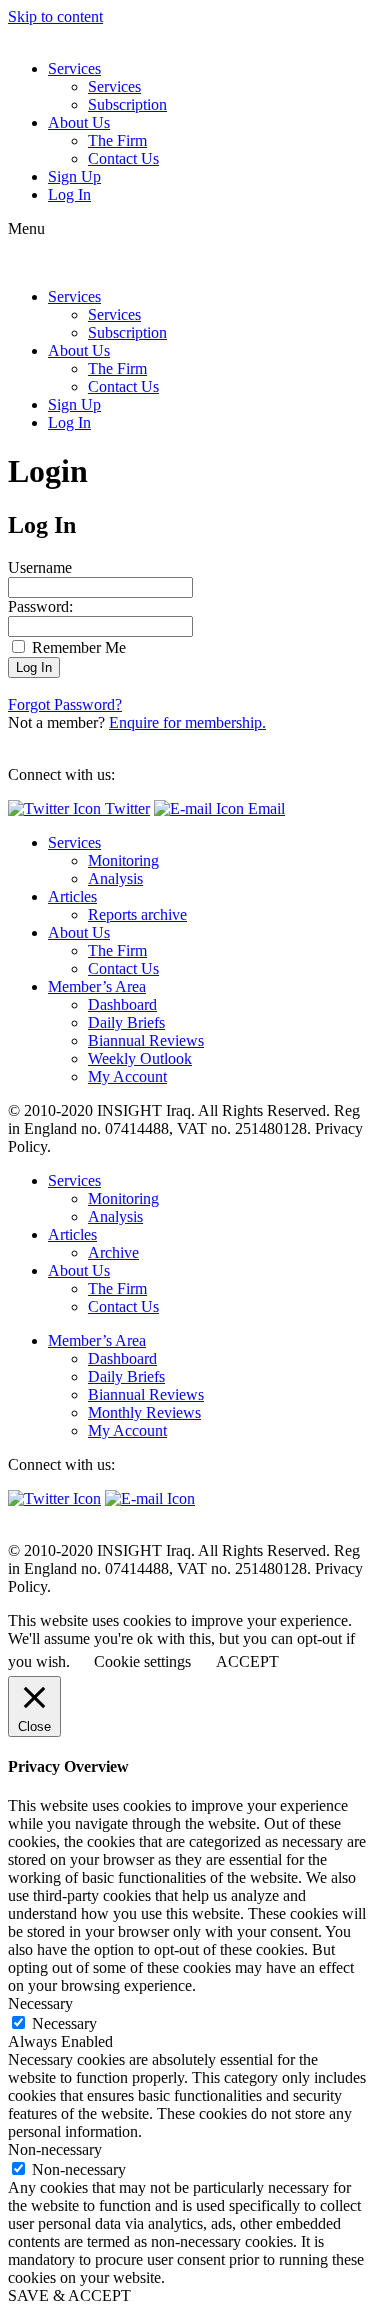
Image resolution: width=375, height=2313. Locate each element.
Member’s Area (97, 986)
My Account (127, 1076)
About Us (79, 122)
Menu (26, 228)
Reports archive (137, 914)
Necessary (64, 2023)
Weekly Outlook (140, 1058)
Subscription (127, 104)
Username (40, 567)
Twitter (125, 808)
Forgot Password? (65, 704)
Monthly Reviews (144, 1412)
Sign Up (74, 176)
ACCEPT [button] (247, 1661)
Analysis (115, 878)
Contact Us (123, 158)
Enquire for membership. (187, 722)
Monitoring (123, 860)
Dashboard (122, 1004)
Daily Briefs (126, 1022)
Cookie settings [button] (142, 1661)
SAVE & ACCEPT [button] (69, 2295)
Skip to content (55, 16)
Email (264, 808)
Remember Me (77, 647)
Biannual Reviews (146, 1040)
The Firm (117, 140)
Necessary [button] (40, 2003)
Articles (72, 896)
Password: (40, 606)
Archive (113, 1252)
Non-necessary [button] (55, 2149)
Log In (69, 194)
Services (74, 68)
